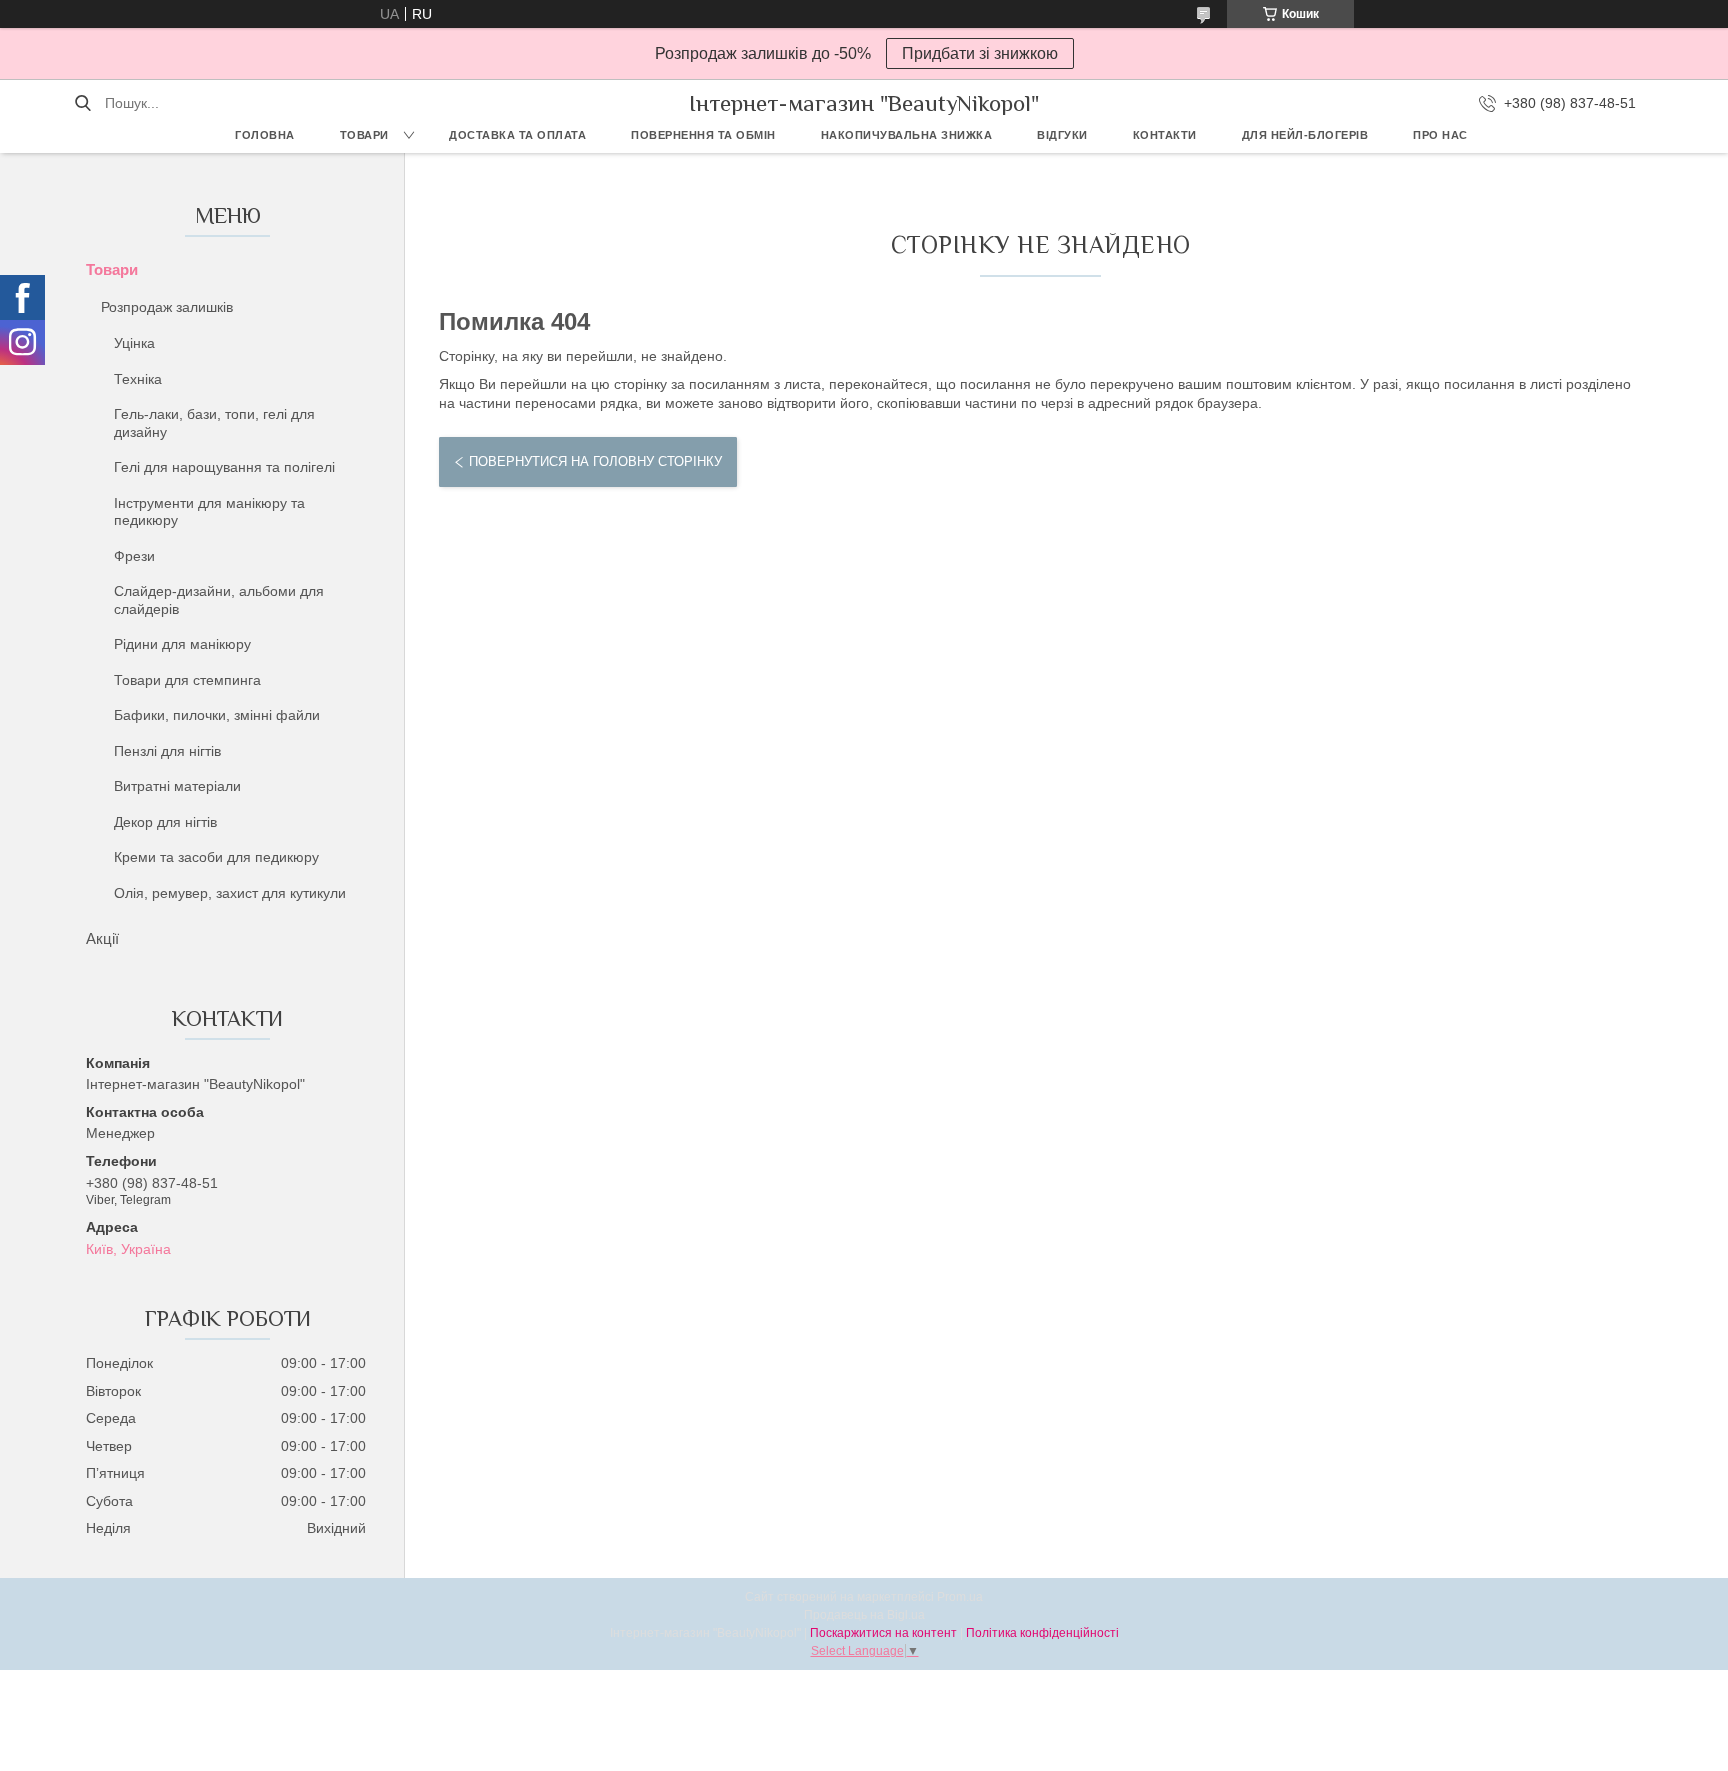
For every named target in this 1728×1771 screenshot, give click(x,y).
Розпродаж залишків (167, 307)
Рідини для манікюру (182, 644)
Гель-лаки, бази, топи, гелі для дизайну (214, 423)
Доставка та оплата (517, 135)
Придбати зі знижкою (980, 53)
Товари (364, 135)
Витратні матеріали (177, 786)
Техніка (138, 379)
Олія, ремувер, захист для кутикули (230, 893)
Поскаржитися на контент (883, 1633)
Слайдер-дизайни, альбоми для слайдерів (219, 600)
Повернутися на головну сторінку (595, 461)
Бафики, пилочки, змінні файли (217, 715)
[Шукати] (82, 103)
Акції (102, 938)
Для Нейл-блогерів (1305, 135)
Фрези (134, 556)
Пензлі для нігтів (167, 751)
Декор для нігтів (165, 822)
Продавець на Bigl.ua (864, 1615)
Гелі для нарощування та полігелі (224, 467)
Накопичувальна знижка (907, 135)
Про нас (1440, 135)
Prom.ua (960, 1597)
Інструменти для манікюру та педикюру (209, 512)
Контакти (1165, 135)
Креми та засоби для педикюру (216, 857)
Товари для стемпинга (187, 680)
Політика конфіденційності (1042, 1633)
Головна (265, 135)
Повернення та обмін (703, 135)
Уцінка (134, 343)
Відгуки (1062, 135)
